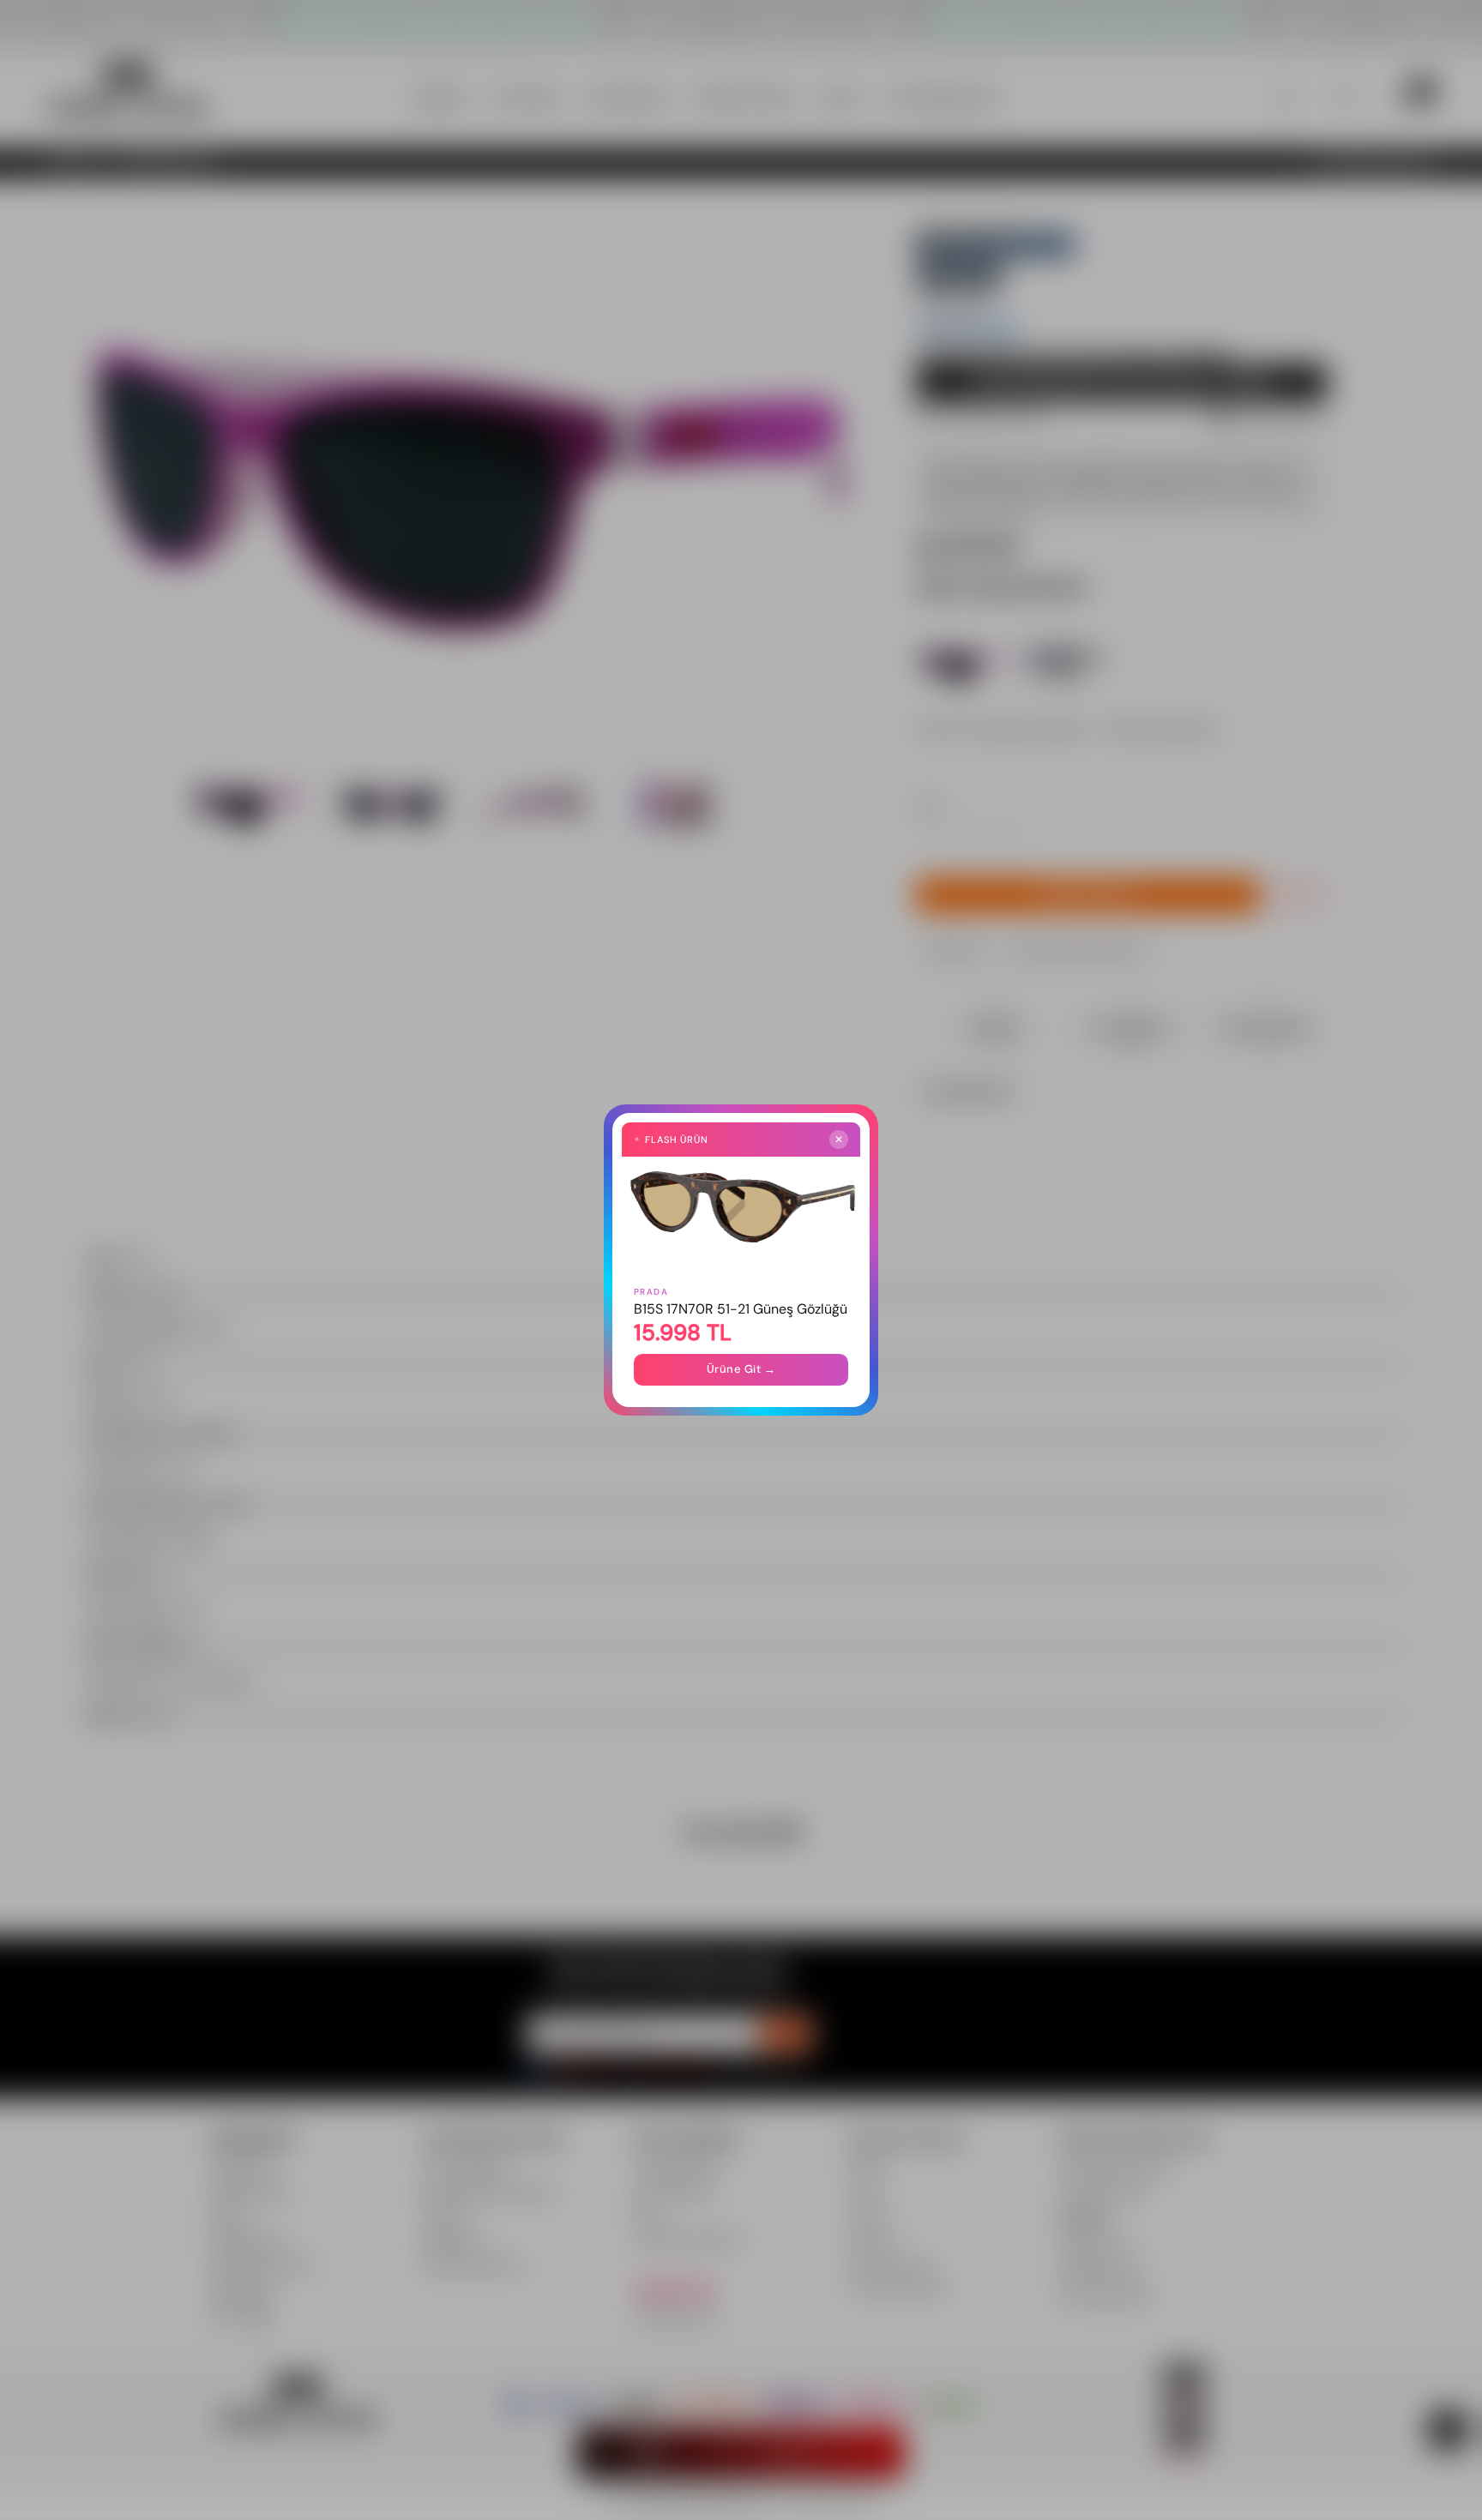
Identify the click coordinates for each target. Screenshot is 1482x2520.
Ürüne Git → (741, 1369)
